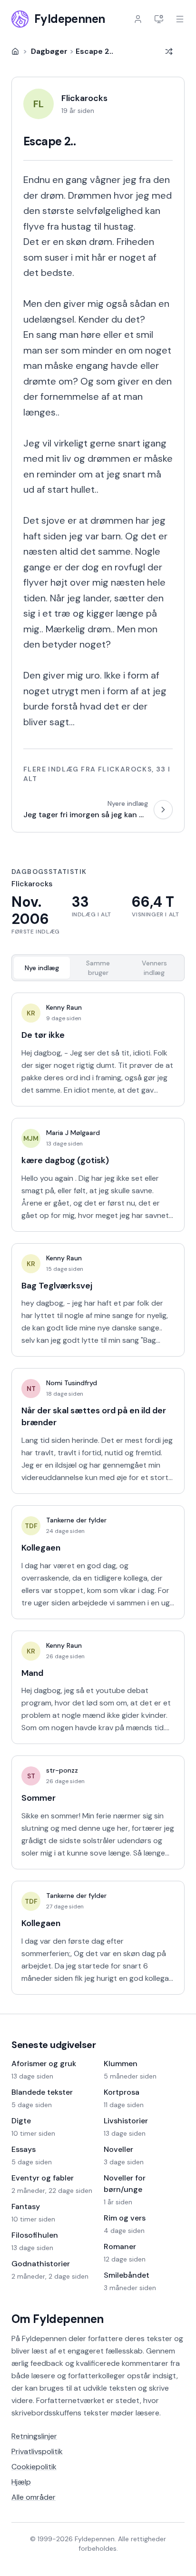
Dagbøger (49, 51)
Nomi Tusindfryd (72, 1383)
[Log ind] (138, 19)
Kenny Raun (64, 1007)
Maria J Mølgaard (73, 1133)
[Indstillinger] (159, 19)
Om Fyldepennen (58, 2319)
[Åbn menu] (180, 19)
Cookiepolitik (34, 2467)
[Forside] (15, 51)
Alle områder (34, 2497)
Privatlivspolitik (37, 2451)
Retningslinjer (34, 2436)
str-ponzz (62, 1770)
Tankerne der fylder (76, 1520)
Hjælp (21, 2482)
